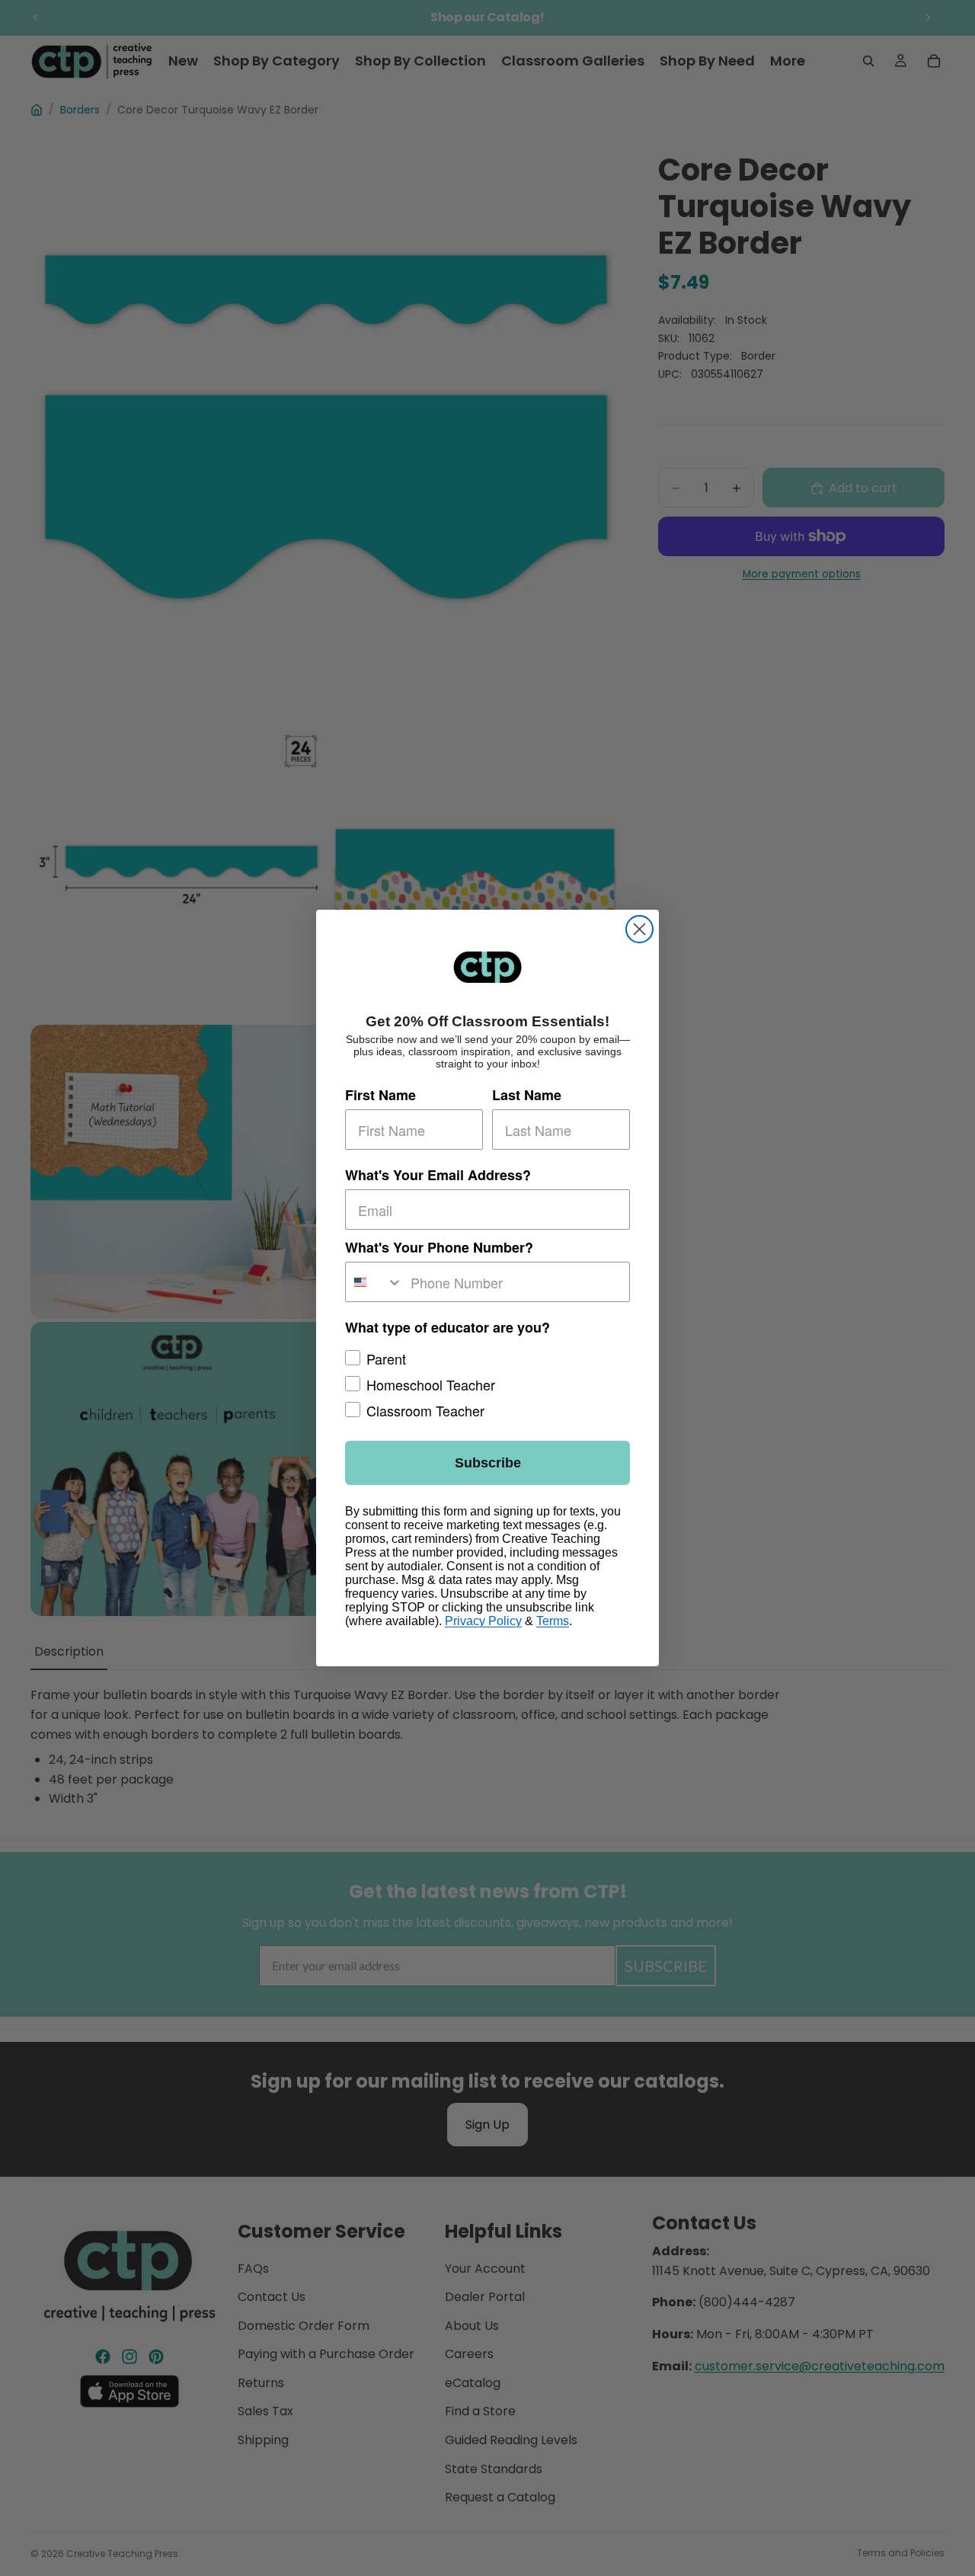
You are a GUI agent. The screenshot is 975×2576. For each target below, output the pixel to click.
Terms (553, 1621)
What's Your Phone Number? (439, 1247)
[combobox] (374, 1282)
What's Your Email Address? (438, 1175)
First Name (380, 1095)
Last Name (527, 1095)
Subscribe (488, 1463)
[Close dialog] (639, 929)
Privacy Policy (483, 1621)
